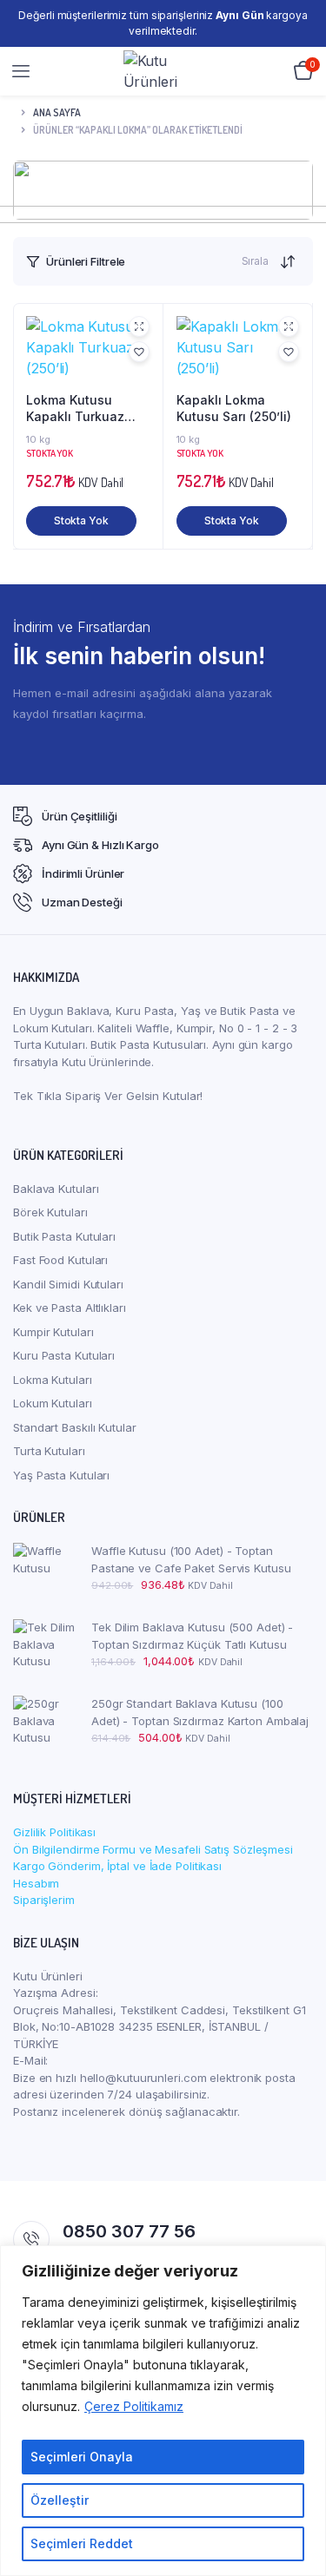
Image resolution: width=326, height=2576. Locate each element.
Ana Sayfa (57, 112)
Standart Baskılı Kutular (75, 1427)
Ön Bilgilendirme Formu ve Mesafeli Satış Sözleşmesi (153, 1849)
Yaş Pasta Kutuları (61, 1475)
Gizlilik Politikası (54, 1832)
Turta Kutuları (49, 1451)
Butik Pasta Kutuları (64, 1236)
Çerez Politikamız (134, 2406)
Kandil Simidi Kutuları (68, 1284)
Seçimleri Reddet (82, 2543)
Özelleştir (60, 2500)
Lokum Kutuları (53, 1403)
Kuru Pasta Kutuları (64, 1355)
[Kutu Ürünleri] (164, 71)
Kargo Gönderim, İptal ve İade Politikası (117, 1866)
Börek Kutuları (50, 1212)
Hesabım (36, 1883)
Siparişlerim (44, 1900)
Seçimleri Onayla (82, 2457)
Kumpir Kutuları (53, 1332)
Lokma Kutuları (53, 1380)
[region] (163, 2411)
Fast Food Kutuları (60, 1260)
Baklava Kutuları (56, 1189)
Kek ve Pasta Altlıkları (70, 1308)
